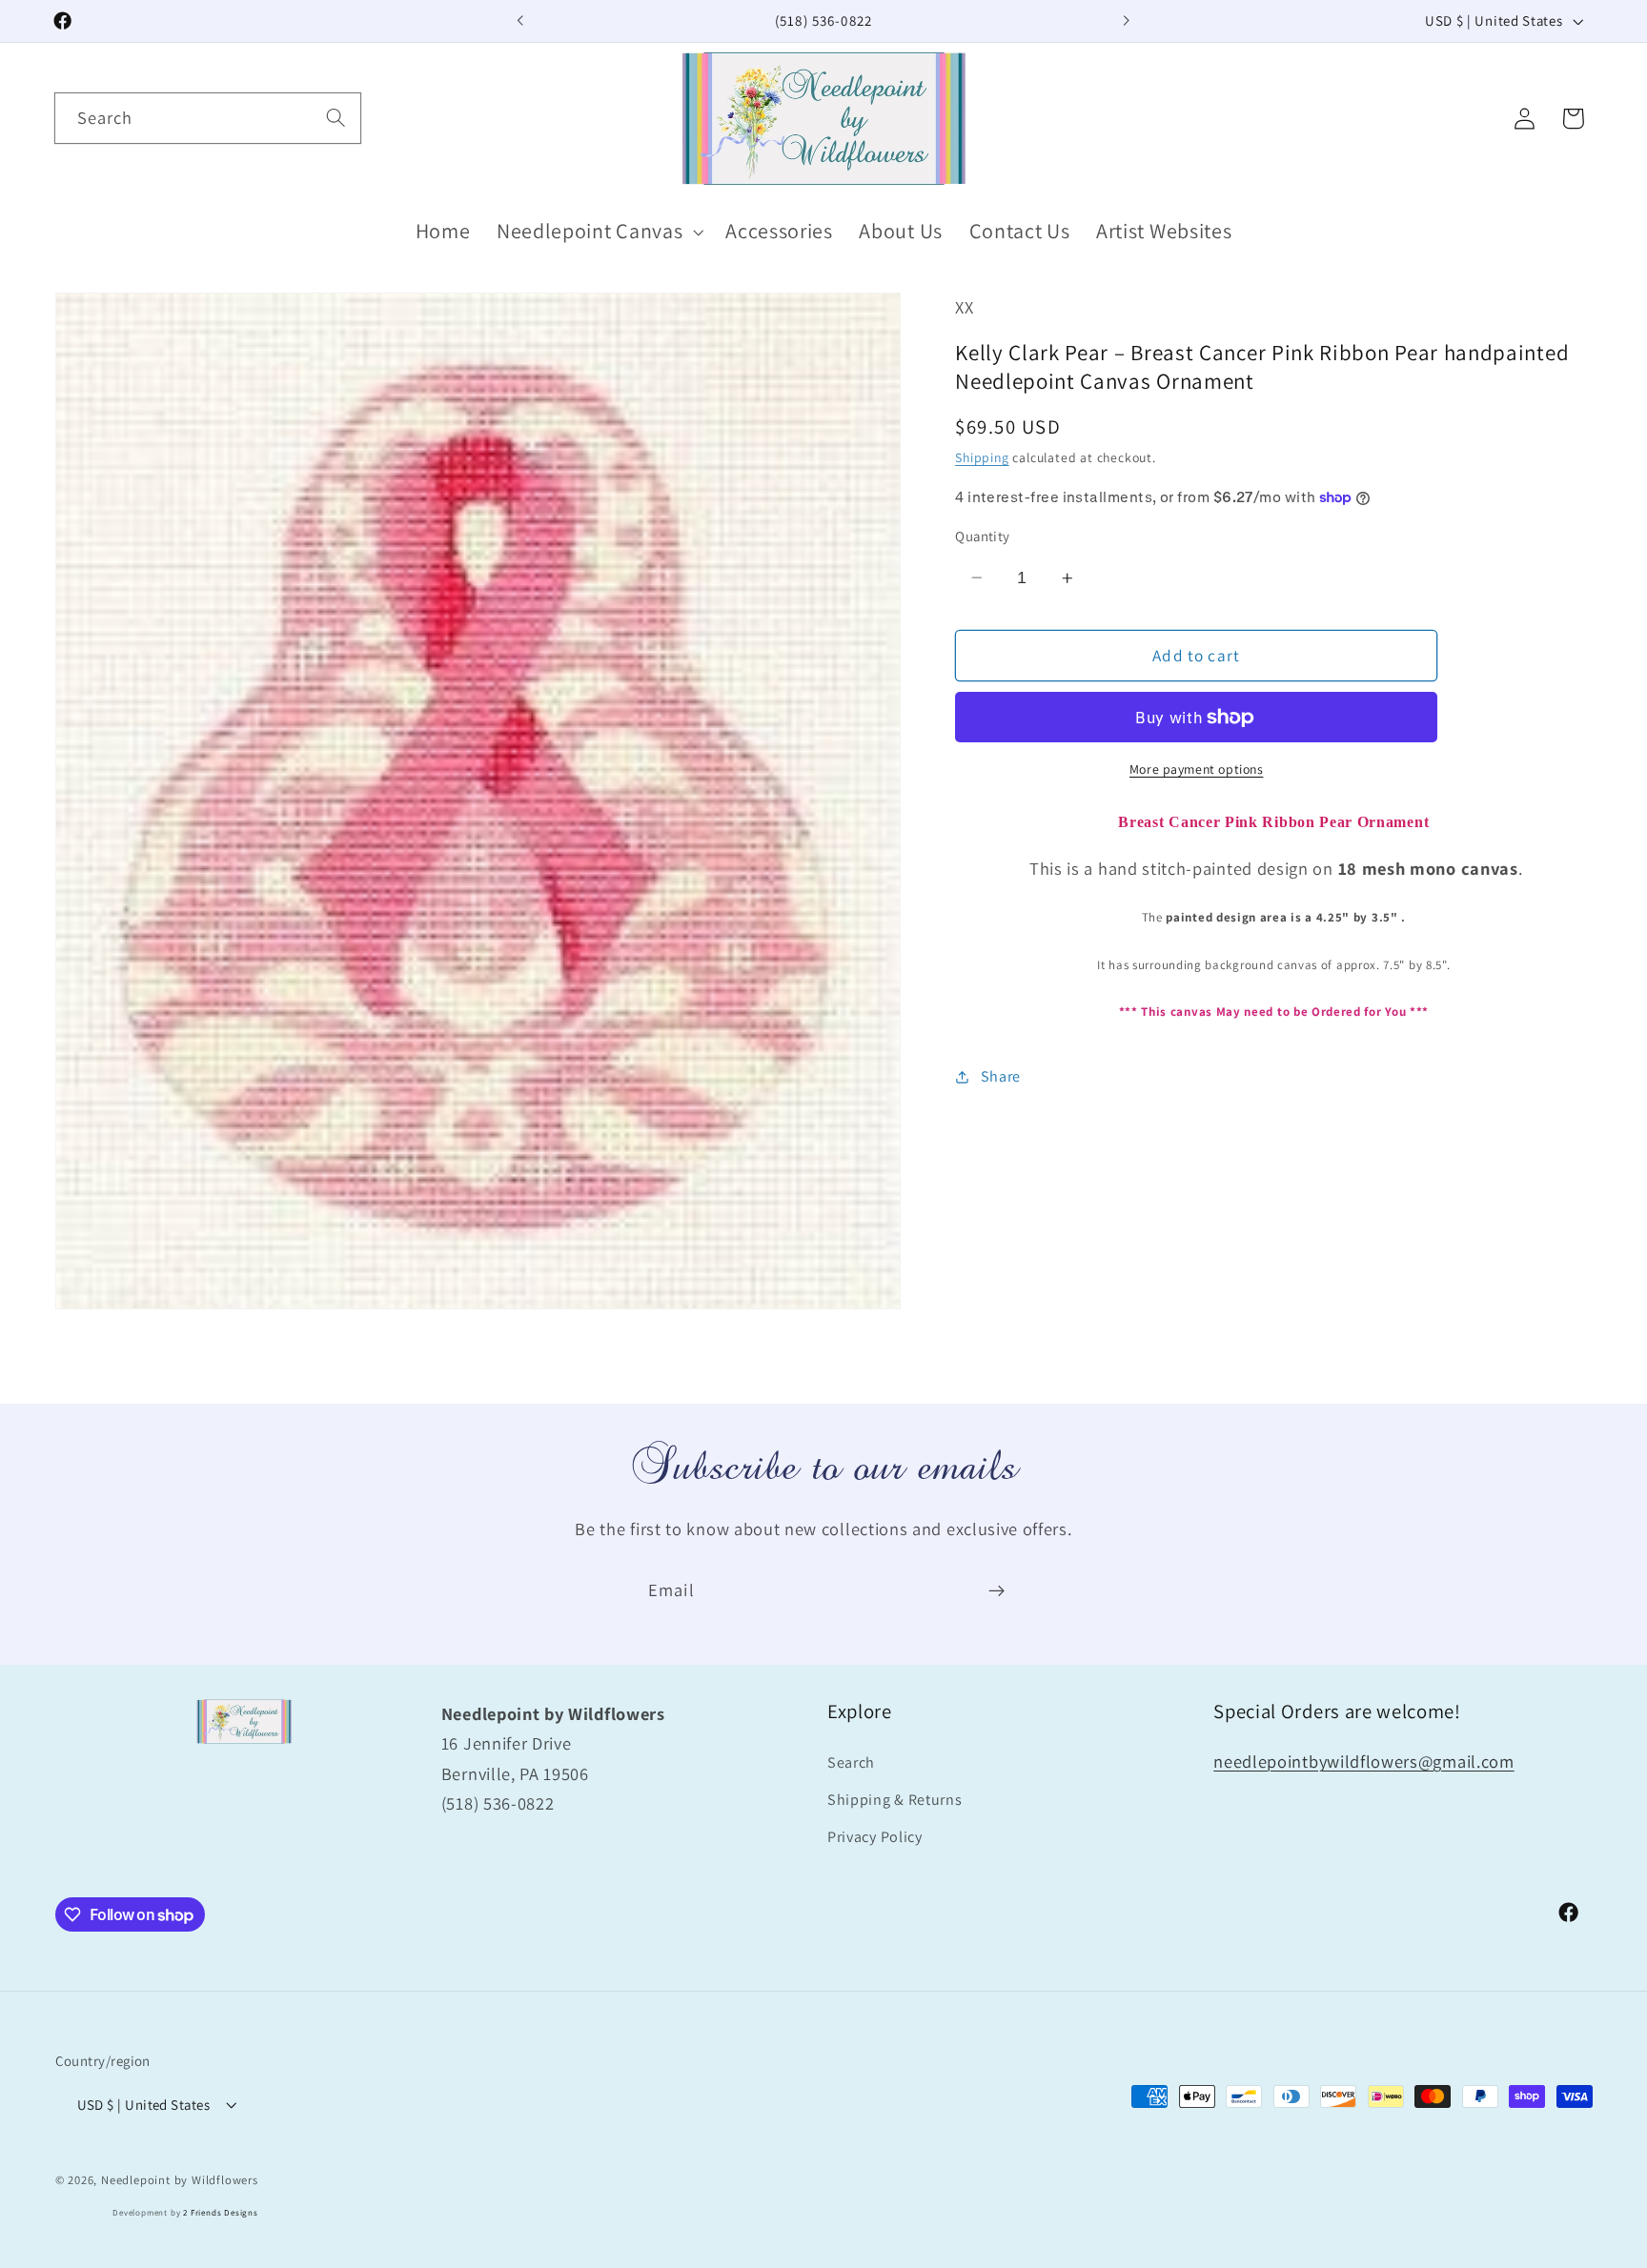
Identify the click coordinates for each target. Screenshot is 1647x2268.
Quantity (983, 536)
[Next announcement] (1127, 21)
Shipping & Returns (895, 1800)
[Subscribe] (996, 1590)
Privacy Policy (875, 1837)
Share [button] (1001, 1076)
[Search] (336, 118)
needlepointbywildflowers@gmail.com (1363, 1761)
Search (851, 1762)
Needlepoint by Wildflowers (180, 2180)
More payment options (1197, 768)
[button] (598, 232)
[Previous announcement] (520, 21)
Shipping (982, 457)
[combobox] (208, 118)
